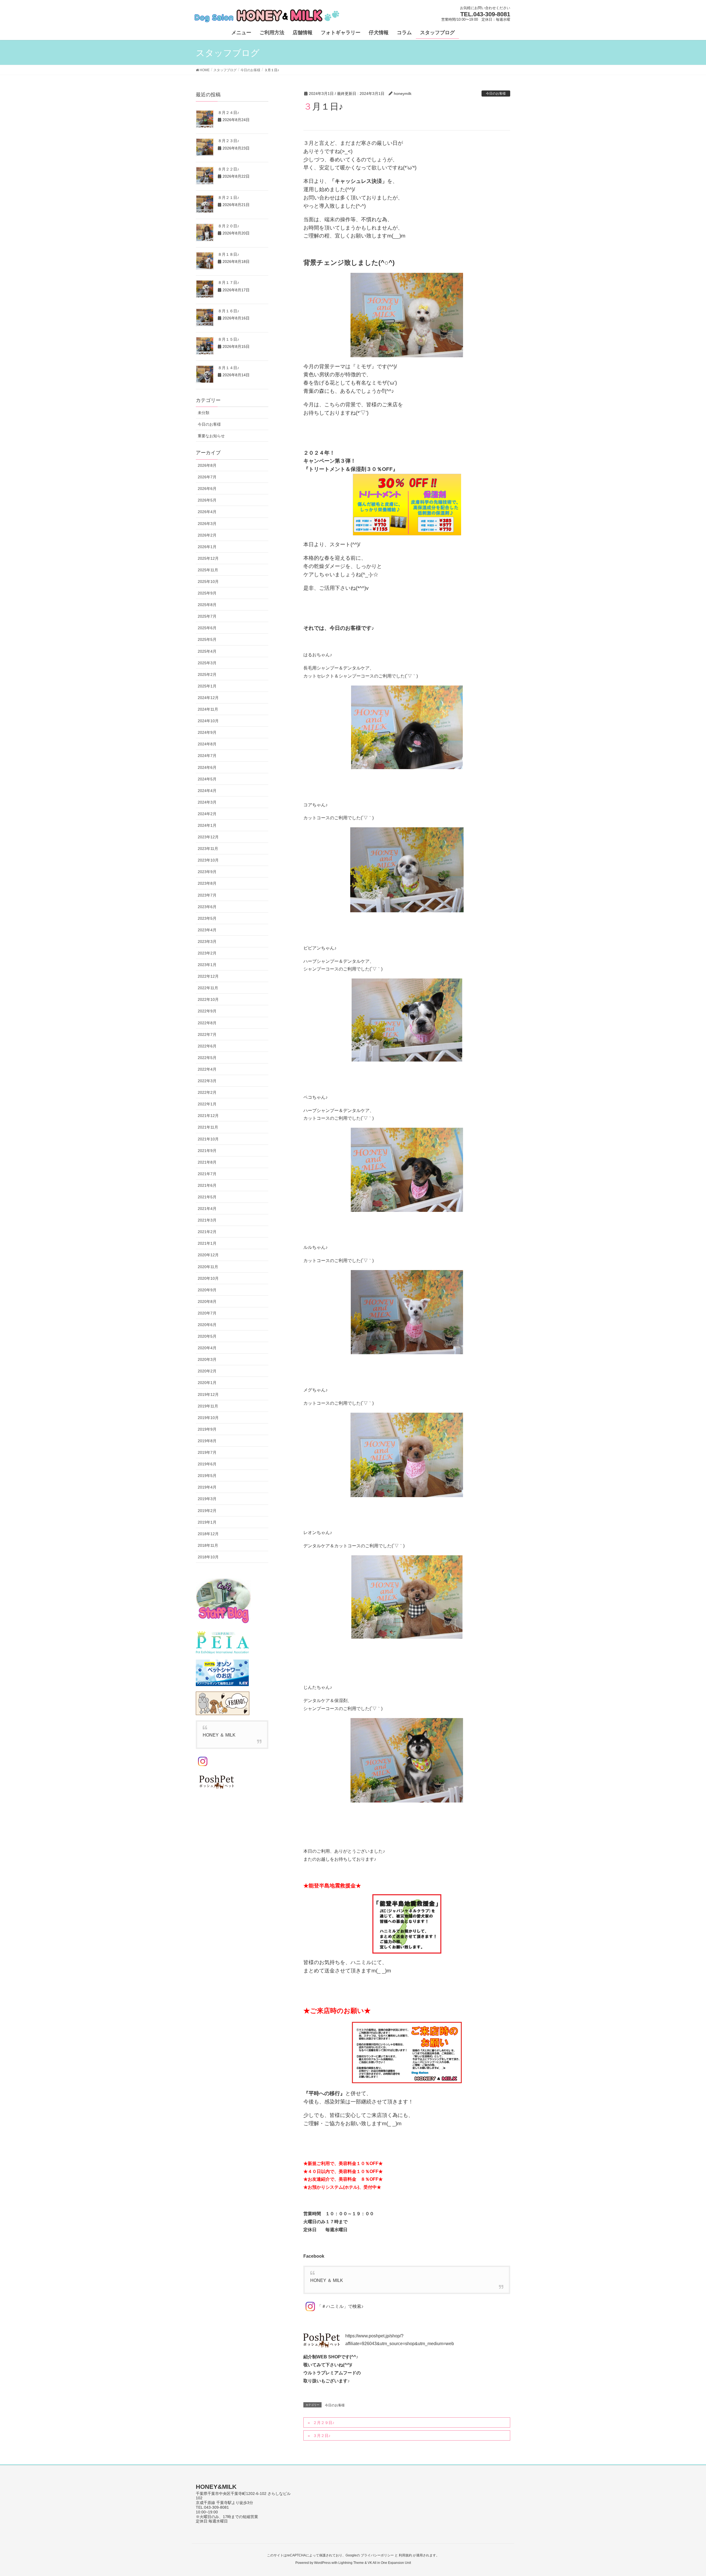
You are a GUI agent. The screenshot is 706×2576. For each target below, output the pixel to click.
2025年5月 (207, 639)
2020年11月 (208, 1267)
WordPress (322, 2563)
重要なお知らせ (211, 436)
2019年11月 (208, 1406)
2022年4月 (207, 1069)
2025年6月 (207, 628)
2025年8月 (207, 605)
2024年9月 (207, 732)
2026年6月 (207, 489)
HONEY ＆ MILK (327, 2280)
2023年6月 (207, 907)
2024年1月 (207, 825)
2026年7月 (207, 477)
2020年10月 (208, 1278)
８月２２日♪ (228, 169)
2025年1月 (207, 686)
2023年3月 (207, 942)
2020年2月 (207, 1371)
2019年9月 (207, 1429)
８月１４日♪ (228, 368)
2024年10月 (208, 721)
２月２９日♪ (324, 2423)
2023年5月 (207, 918)
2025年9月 (207, 593)
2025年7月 (207, 616)
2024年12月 (208, 698)
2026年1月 (207, 547)
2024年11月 (208, 709)
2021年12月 (208, 1116)
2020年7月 (207, 1313)
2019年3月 (207, 1499)
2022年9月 (207, 1011)
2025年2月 (207, 674)
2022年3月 (207, 1081)
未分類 (204, 413)
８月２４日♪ (228, 113)
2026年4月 (207, 512)
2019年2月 (207, 1511)
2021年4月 (207, 1209)
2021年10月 (208, 1139)
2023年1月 (207, 965)
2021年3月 (207, 1220)
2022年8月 (207, 1023)
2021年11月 (208, 1127)
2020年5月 (207, 1336)
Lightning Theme (351, 2563)
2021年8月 (207, 1162)
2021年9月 (207, 1151)
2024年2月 (207, 814)
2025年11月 (208, 570)
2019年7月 (207, 1452)
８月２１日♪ (228, 198)
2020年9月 (207, 1290)
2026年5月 (207, 500)
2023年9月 (207, 872)
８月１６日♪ (228, 311)
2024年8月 (207, 744)
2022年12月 (208, 976)
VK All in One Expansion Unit (389, 2563)
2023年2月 (207, 953)
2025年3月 (207, 663)
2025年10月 (208, 582)
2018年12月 (208, 1534)
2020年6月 (207, 1325)
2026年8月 (207, 465)
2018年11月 (208, 1545)
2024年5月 (207, 779)
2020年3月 (207, 1359)
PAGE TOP (685, 2494)
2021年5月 (207, 1197)
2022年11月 (208, 988)
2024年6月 (207, 767)
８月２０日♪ (228, 226)
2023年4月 (207, 930)
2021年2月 (207, 1232)
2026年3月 (207, 524)
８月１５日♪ (228, 339)
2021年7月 (207, 1174)
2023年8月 (207, 883)
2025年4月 (207, 651)
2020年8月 (207, 1302)
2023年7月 (207, 895)
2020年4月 (207, 1348)
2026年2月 (207, 535)
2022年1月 (207, 1104)
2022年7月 (207, 1034)
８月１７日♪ (228, 282)
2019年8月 (207, 1441)
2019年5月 (207, 1476)
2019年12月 (208, 1394)
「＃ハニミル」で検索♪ (340, 2306)
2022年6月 (207, 1046)
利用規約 (405, 2555)
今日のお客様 (496, 94)
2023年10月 (208, 860)
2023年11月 (208, 849)
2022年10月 (208, 999)
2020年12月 (208, 1255)
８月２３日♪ (228, 141)
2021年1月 (207, 1243)
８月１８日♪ (228, 254)
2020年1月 (207, 1383)
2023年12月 (208, 837)
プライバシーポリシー (377, 2555)
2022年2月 (207, 1092)
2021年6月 (207, 1185)
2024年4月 (207, 791)
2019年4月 (207, 1487)
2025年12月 (208, 558)
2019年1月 (207, 1522)
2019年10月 (208, 1418)
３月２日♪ (322, 2436)
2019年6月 (207, 1464)
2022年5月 (207, 1058)
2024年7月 (207, 756)
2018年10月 (208, 1557)
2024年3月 (207, 802)
